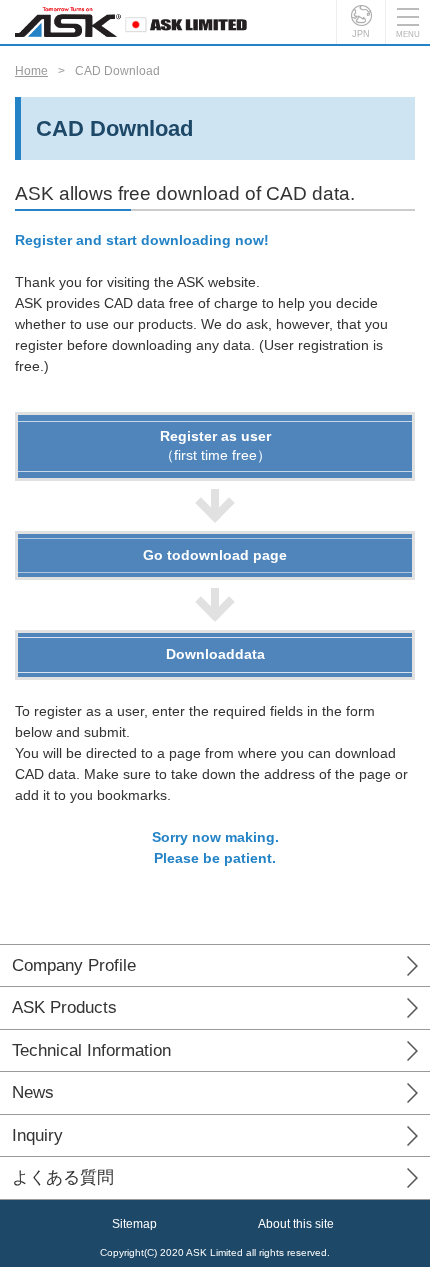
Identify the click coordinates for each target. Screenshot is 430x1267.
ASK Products (64, 1007)
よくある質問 (63, 1177)
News (33, 1092)
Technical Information (91, 1050)
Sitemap (134, 1224)
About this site (296, 1224)
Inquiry (37, 1135)
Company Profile (74, 965)
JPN (361, 34)
